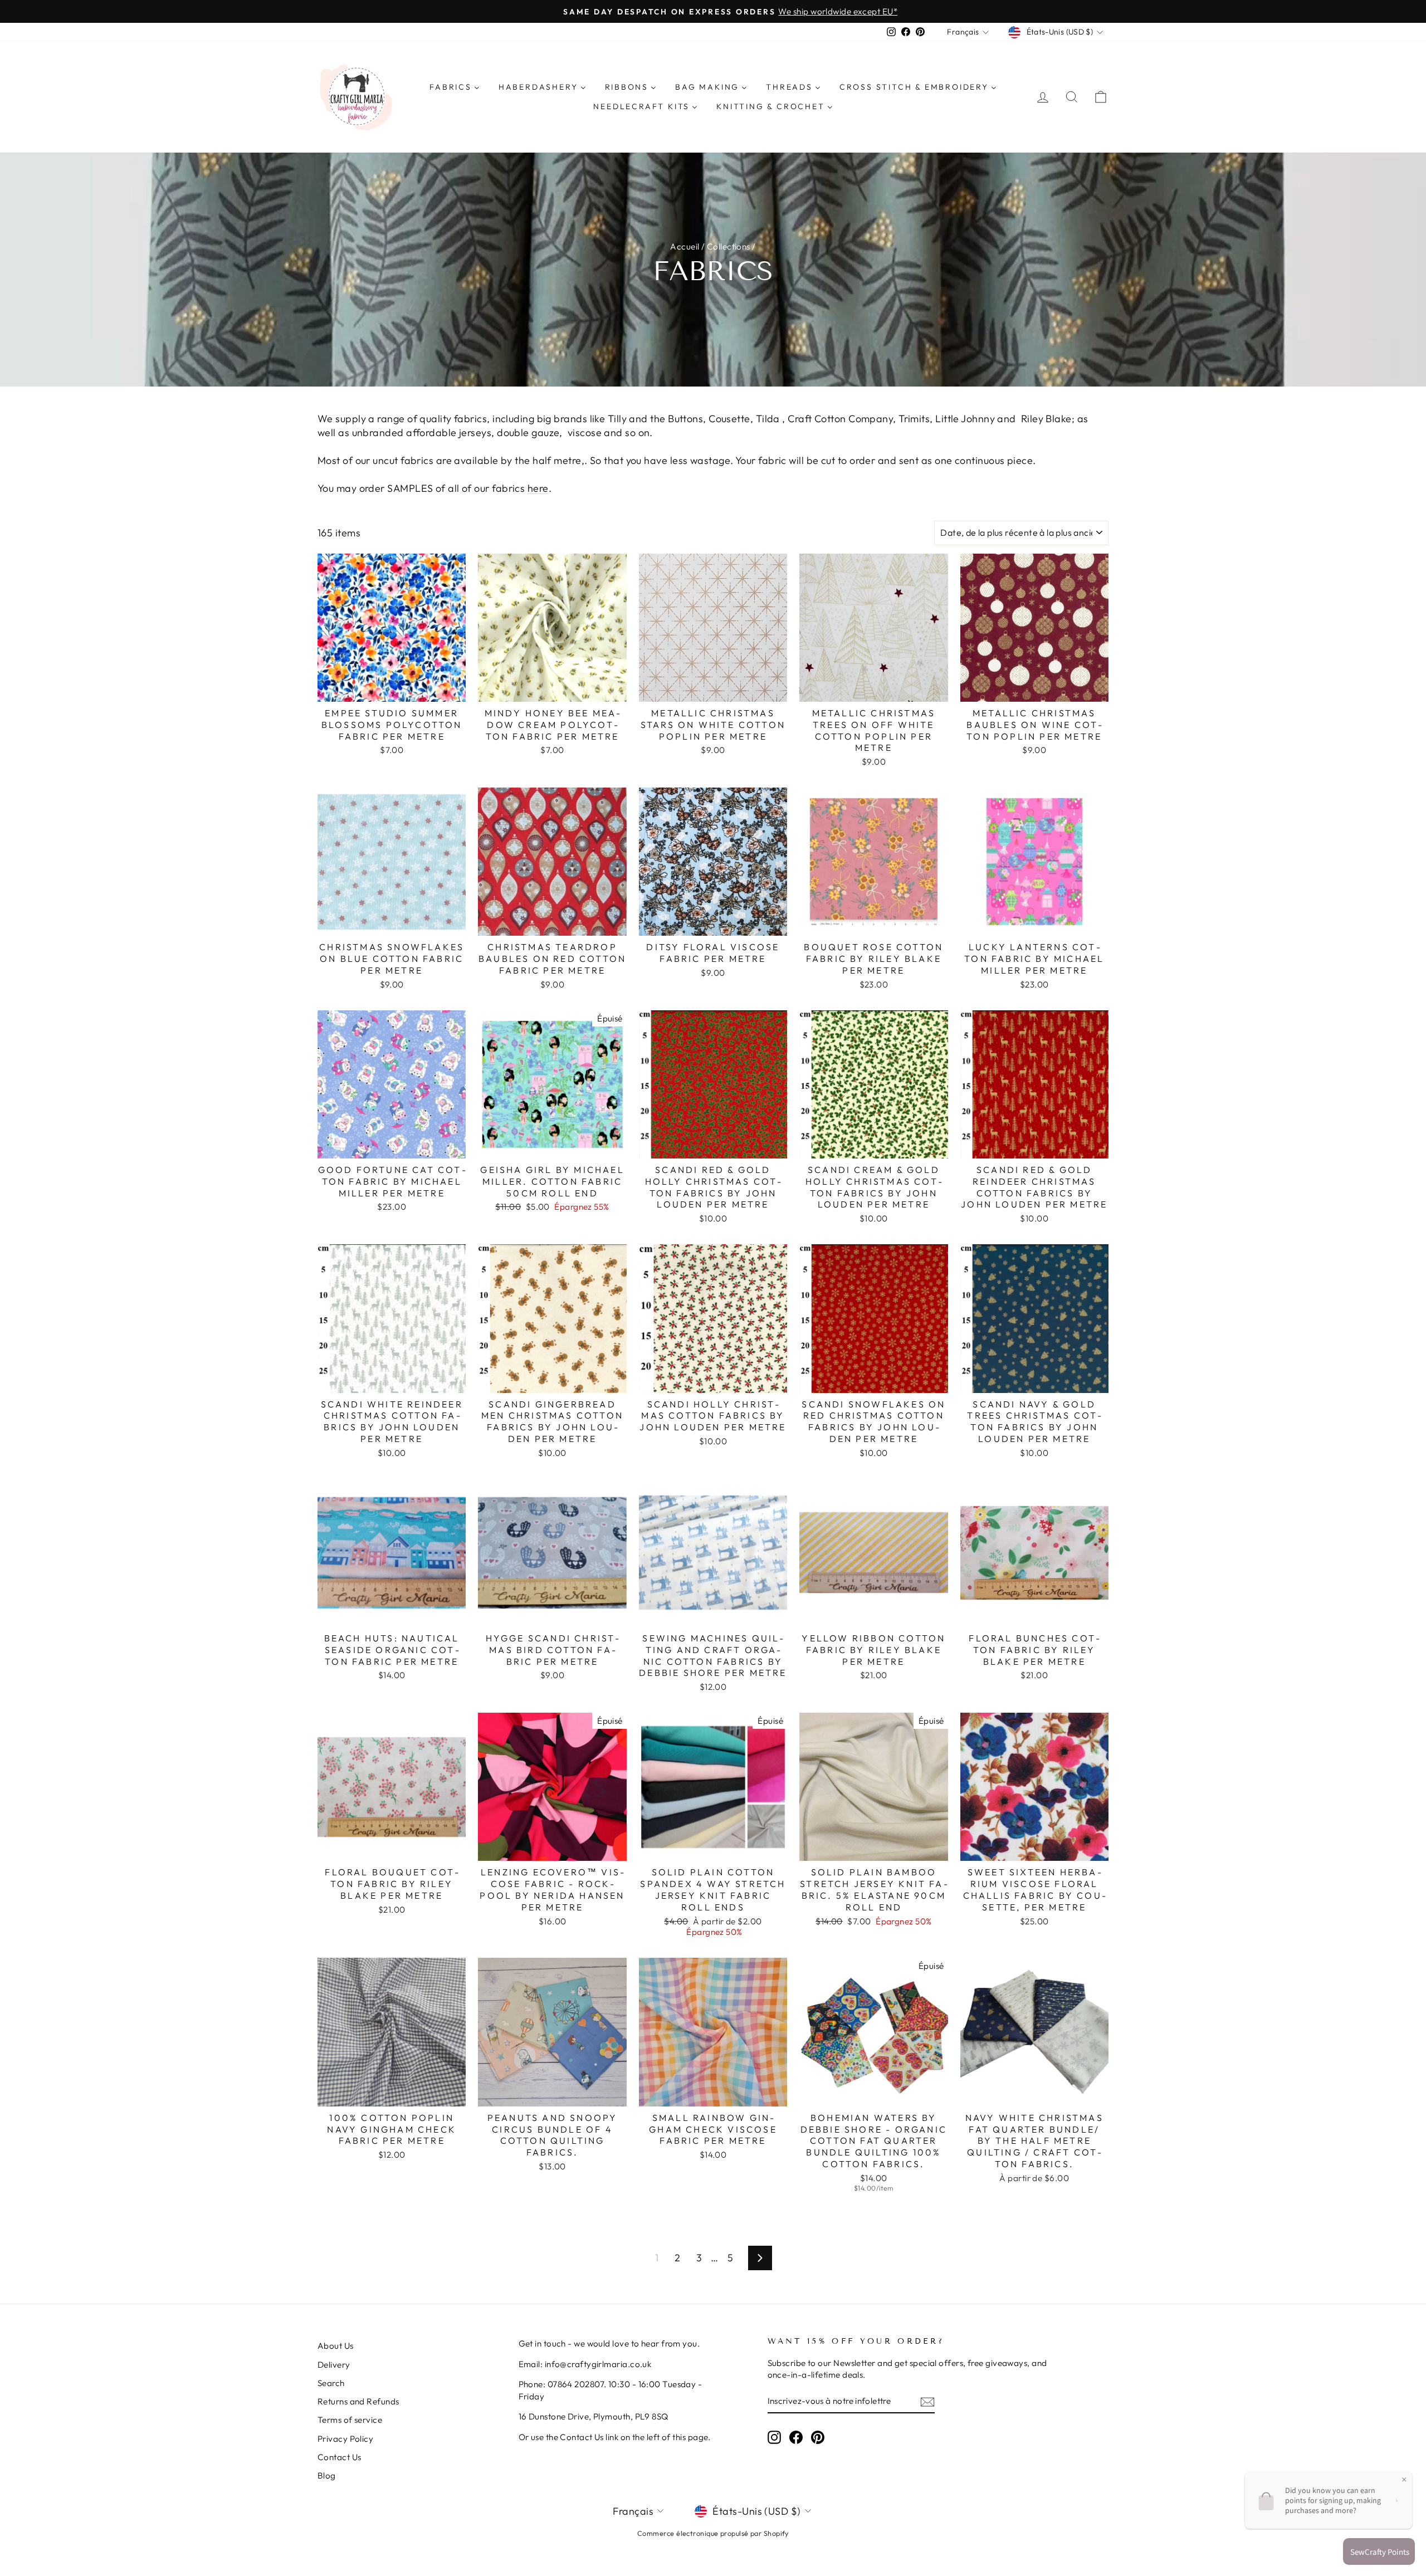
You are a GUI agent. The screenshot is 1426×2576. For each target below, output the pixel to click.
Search (331, 2383)
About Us (336, 2346)
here (538, 488)
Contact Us (340, 2457)
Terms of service (350, 2420)
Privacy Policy (345, 2439)
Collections (729, 246)
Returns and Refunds (358, 2401)
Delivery (334, 2365)
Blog (327, 2475)
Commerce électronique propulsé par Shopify (713, 2533)
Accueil (685, 246)
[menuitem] (455, 87)
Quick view (392, 689)
